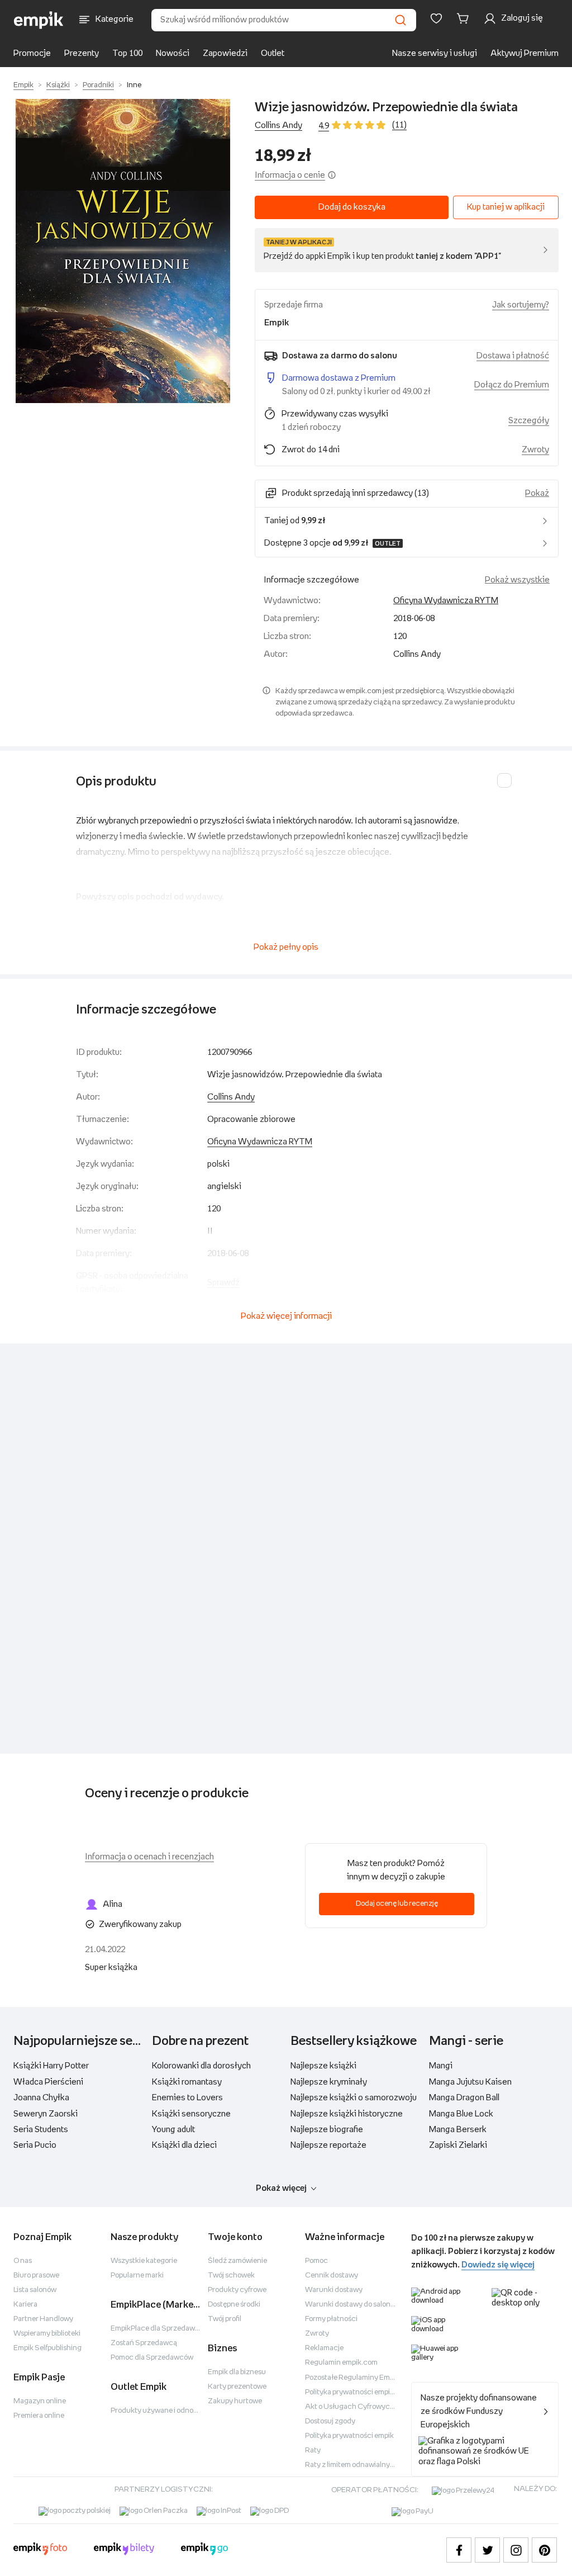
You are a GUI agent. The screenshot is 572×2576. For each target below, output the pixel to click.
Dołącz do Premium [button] (512, 385)
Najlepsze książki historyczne (347, 2114)
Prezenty (82, 53)
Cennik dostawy (332, 2276)
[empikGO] (204, 2550)
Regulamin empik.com (341, 2363)
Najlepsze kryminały (329, 2082)
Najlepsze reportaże (328, 2145)
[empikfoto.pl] (40, 2550)
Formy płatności (331, 2319)
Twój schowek (231, 2276)
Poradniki (98, 85)
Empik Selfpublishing (47, 2348)
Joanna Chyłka (41, 2098)
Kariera (25, 2305)
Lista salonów (35, 2290)
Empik (23, 85)
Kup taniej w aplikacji (506, 207)
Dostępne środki (234, 2305)
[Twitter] (487, 2550)
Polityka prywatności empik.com (357, 2392)
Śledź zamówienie (237, 2261)
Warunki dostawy (334, 2290)
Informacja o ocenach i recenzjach (149, 1857)
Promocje (32, 53)
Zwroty (317, 2334)
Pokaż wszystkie (517, 580)
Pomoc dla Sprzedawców (152, 2358)
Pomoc (316, 2261)
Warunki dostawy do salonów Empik (363, 2305)
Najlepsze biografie (327, 2130)
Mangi (441, 2066)
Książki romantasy (187, 2082)
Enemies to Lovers (187, 2098)
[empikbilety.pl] (124, 2550)
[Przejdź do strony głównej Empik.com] (39, 20)
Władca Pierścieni (48, 2082)
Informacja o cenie (290, 175)
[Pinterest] (544, 2550)
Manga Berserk (458, 2130)
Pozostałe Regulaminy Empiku (354, 2378)
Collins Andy (278, 126)
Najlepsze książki (323, 2066)
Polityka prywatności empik (349, 2436)
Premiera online (39, 2416)
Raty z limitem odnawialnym (351, 2465)
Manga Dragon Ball (464, 2098)
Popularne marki (137, 2276)
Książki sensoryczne (191, 2114)
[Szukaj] (401, 20)
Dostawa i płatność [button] (513, 356)
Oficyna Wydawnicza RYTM (446, 601)
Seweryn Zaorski (46, 2114)
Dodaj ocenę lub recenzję (397, 1904)
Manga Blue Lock (461, 2114)
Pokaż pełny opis (286, 947)
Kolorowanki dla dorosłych (201, 2066)
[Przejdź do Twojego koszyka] (465, 18)
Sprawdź (223, 1283)
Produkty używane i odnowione (162, 2411)
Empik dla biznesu (237, 2372)
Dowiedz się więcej (498, 2265)
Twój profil (225, 2319)
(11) (399, 125)
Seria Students (41, 2130)
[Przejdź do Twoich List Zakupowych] (436, 18)
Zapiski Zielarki (458, 2145)
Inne (134, 85)
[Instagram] (516, 2550)
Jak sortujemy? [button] (521, 305)
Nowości (173, 53)
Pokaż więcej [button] (281, 2188)
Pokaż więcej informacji (286, 1316)
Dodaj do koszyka (352, 207)
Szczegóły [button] (529, 421)
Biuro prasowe (36, 2276)
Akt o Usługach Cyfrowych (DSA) (360, 2407)
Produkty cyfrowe (237, 2290)
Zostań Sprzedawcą (144, 2343)
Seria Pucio (35, 2145)
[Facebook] (459, 2550)
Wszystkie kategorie (144, 2261)
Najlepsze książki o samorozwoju (354, 2098)
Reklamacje (324, 2348)
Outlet (273, 53)
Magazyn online (40, 2401)
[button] (123, 251)
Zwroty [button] (535, 450)
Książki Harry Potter (51, 2066)
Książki (58, 85)
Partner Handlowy (43, 2319)
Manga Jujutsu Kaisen (470, 2082)
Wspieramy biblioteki (47, 2334)
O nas (23, 2261)
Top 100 (127, 53)
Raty (313, 2450)
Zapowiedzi (225, 53)
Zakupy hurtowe (235, 2401)
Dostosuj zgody (330, 2421)
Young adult (173, 2130)
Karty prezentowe (237, 2387)
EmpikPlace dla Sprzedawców (160, 2329)
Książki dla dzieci (184, 2145)
